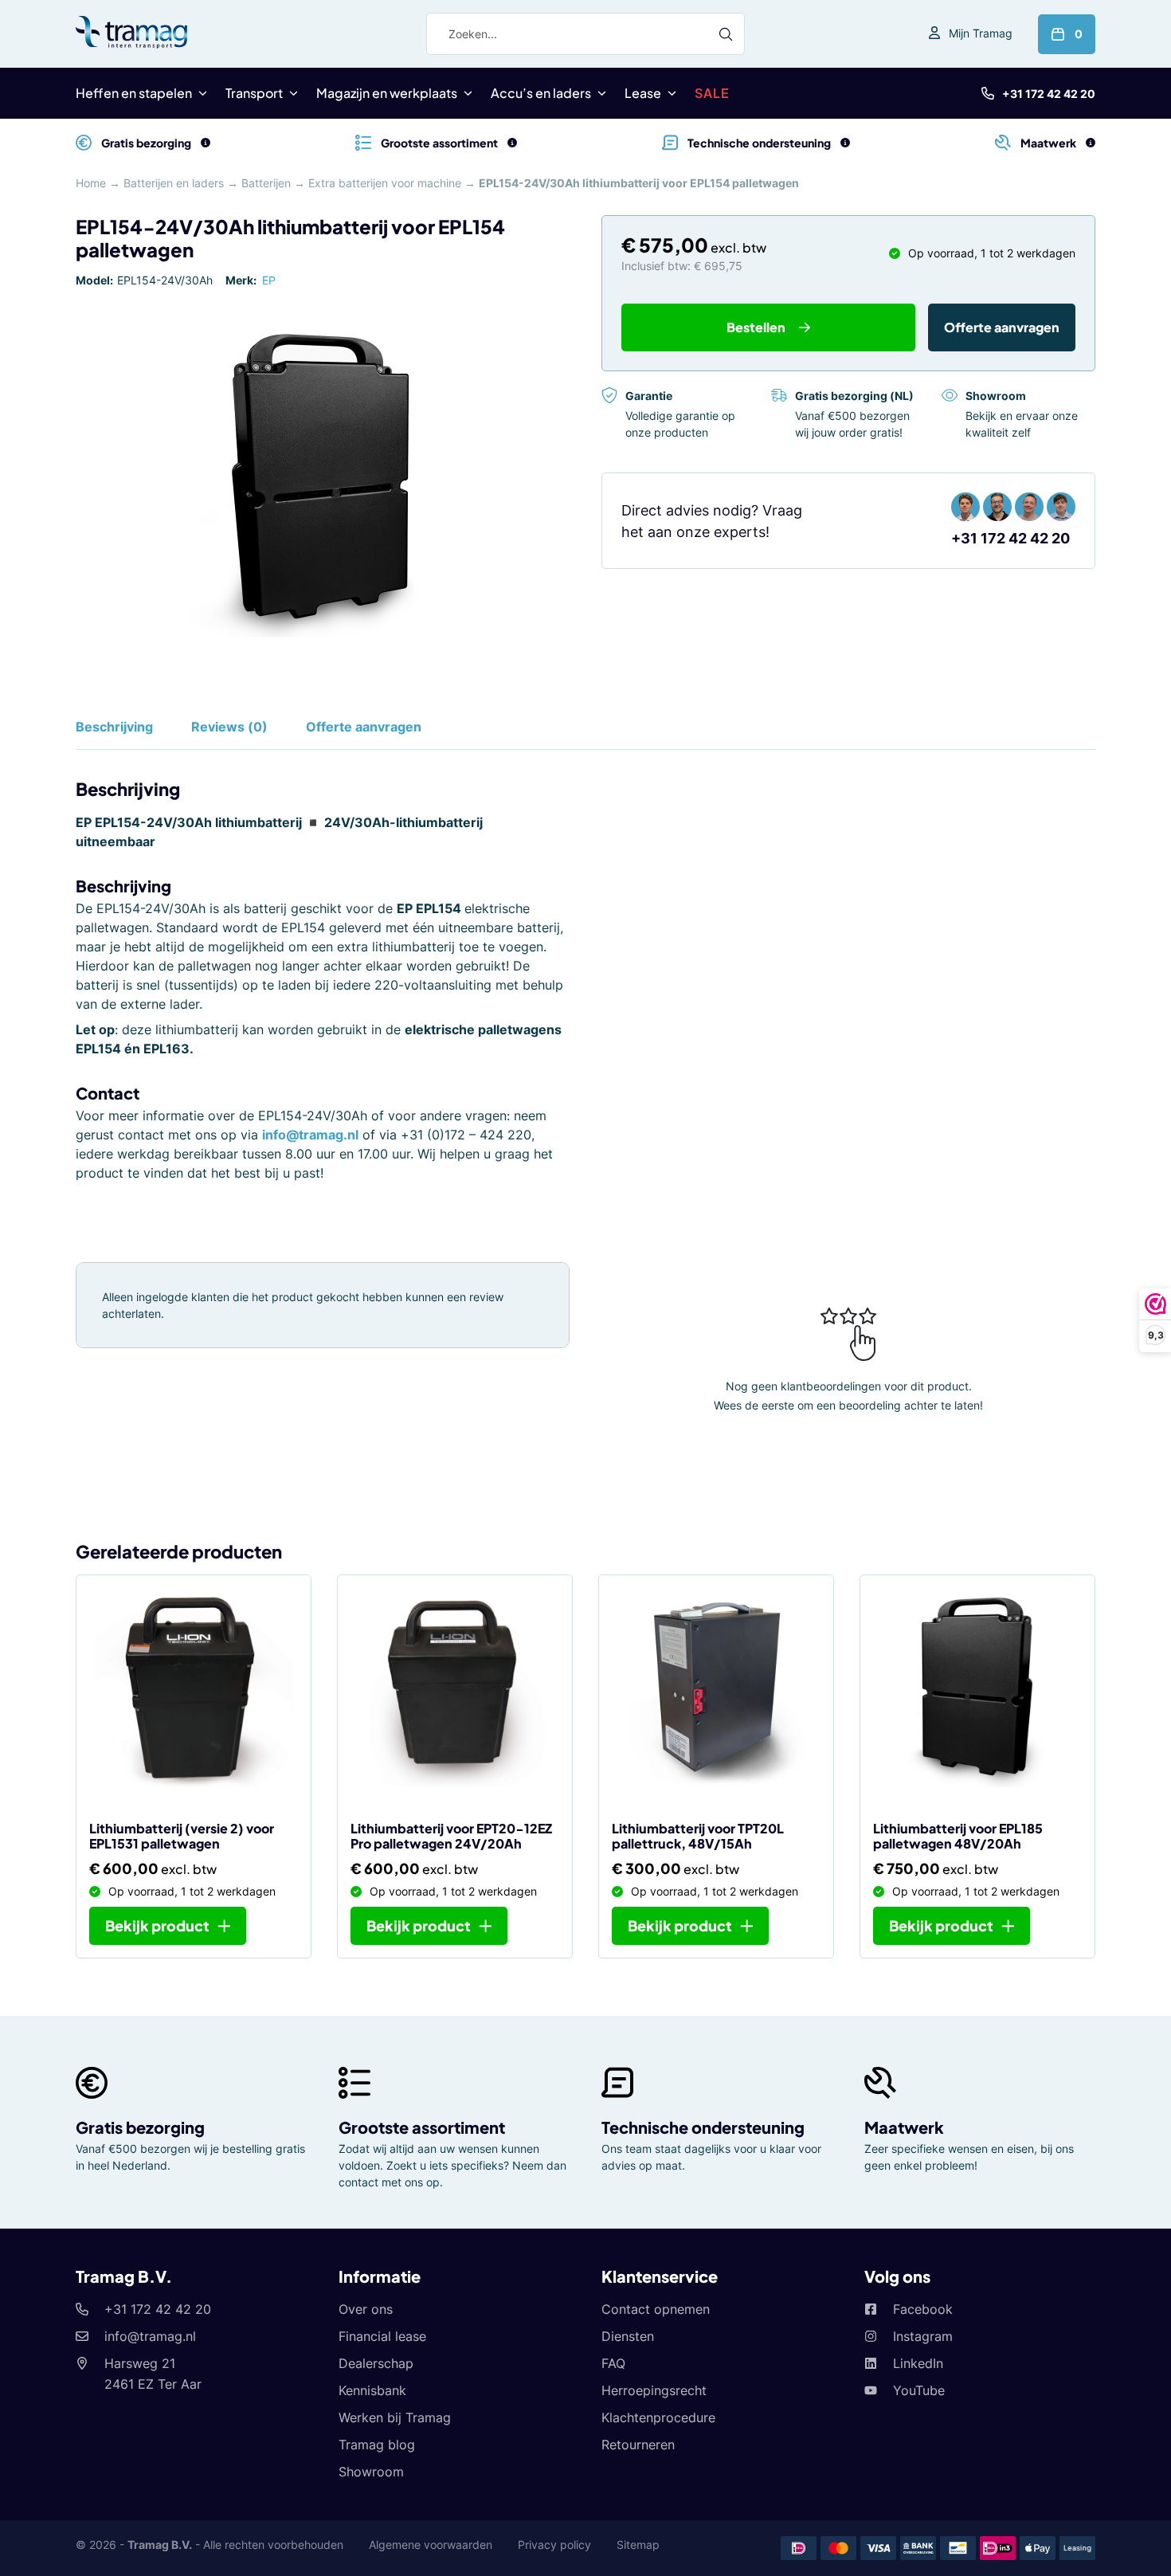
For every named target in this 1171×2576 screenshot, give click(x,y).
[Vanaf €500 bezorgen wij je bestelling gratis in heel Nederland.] (206, 143)
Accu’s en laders (541, 93)
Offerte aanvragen (1002, 327)
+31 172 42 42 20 (1049, 94)
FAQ (613, 2363)
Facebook (923, 2309)
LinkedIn (918, 2363)
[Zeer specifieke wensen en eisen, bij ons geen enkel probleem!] (1091, 143)
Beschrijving (114, 727)
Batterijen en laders (174, 183)
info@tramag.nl (150, 2336)
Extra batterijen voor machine (385, 183)
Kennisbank (372, 2390)
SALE (712, 93)
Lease (643, 93)
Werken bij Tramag (395, 2417)
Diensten (628, 2336)
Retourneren (638, 2445)
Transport (254, 93)
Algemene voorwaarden (431, 2545)
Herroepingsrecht (654, 2390)
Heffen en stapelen (134, 93)
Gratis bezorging (140, 2127)
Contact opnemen (656, 2309)
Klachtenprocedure (658, 2417)
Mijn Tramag (981, 33)
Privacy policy (554, 2545)
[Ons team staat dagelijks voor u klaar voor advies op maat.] (845, 143)
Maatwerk (904, 2127)
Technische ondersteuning (703, 2127)
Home (91, 183)
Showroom (371, 2472)
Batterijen (266, 183)
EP (269, 280)
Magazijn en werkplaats (387, 93)
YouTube (919, 2390)
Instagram (923, 2336)
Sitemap (638, 2545)
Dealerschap (376, 2363)
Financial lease (382, 2336)
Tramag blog (377, 2445)
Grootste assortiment (422, 2127)
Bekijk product (157, 1925)
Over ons (366, 2309)
